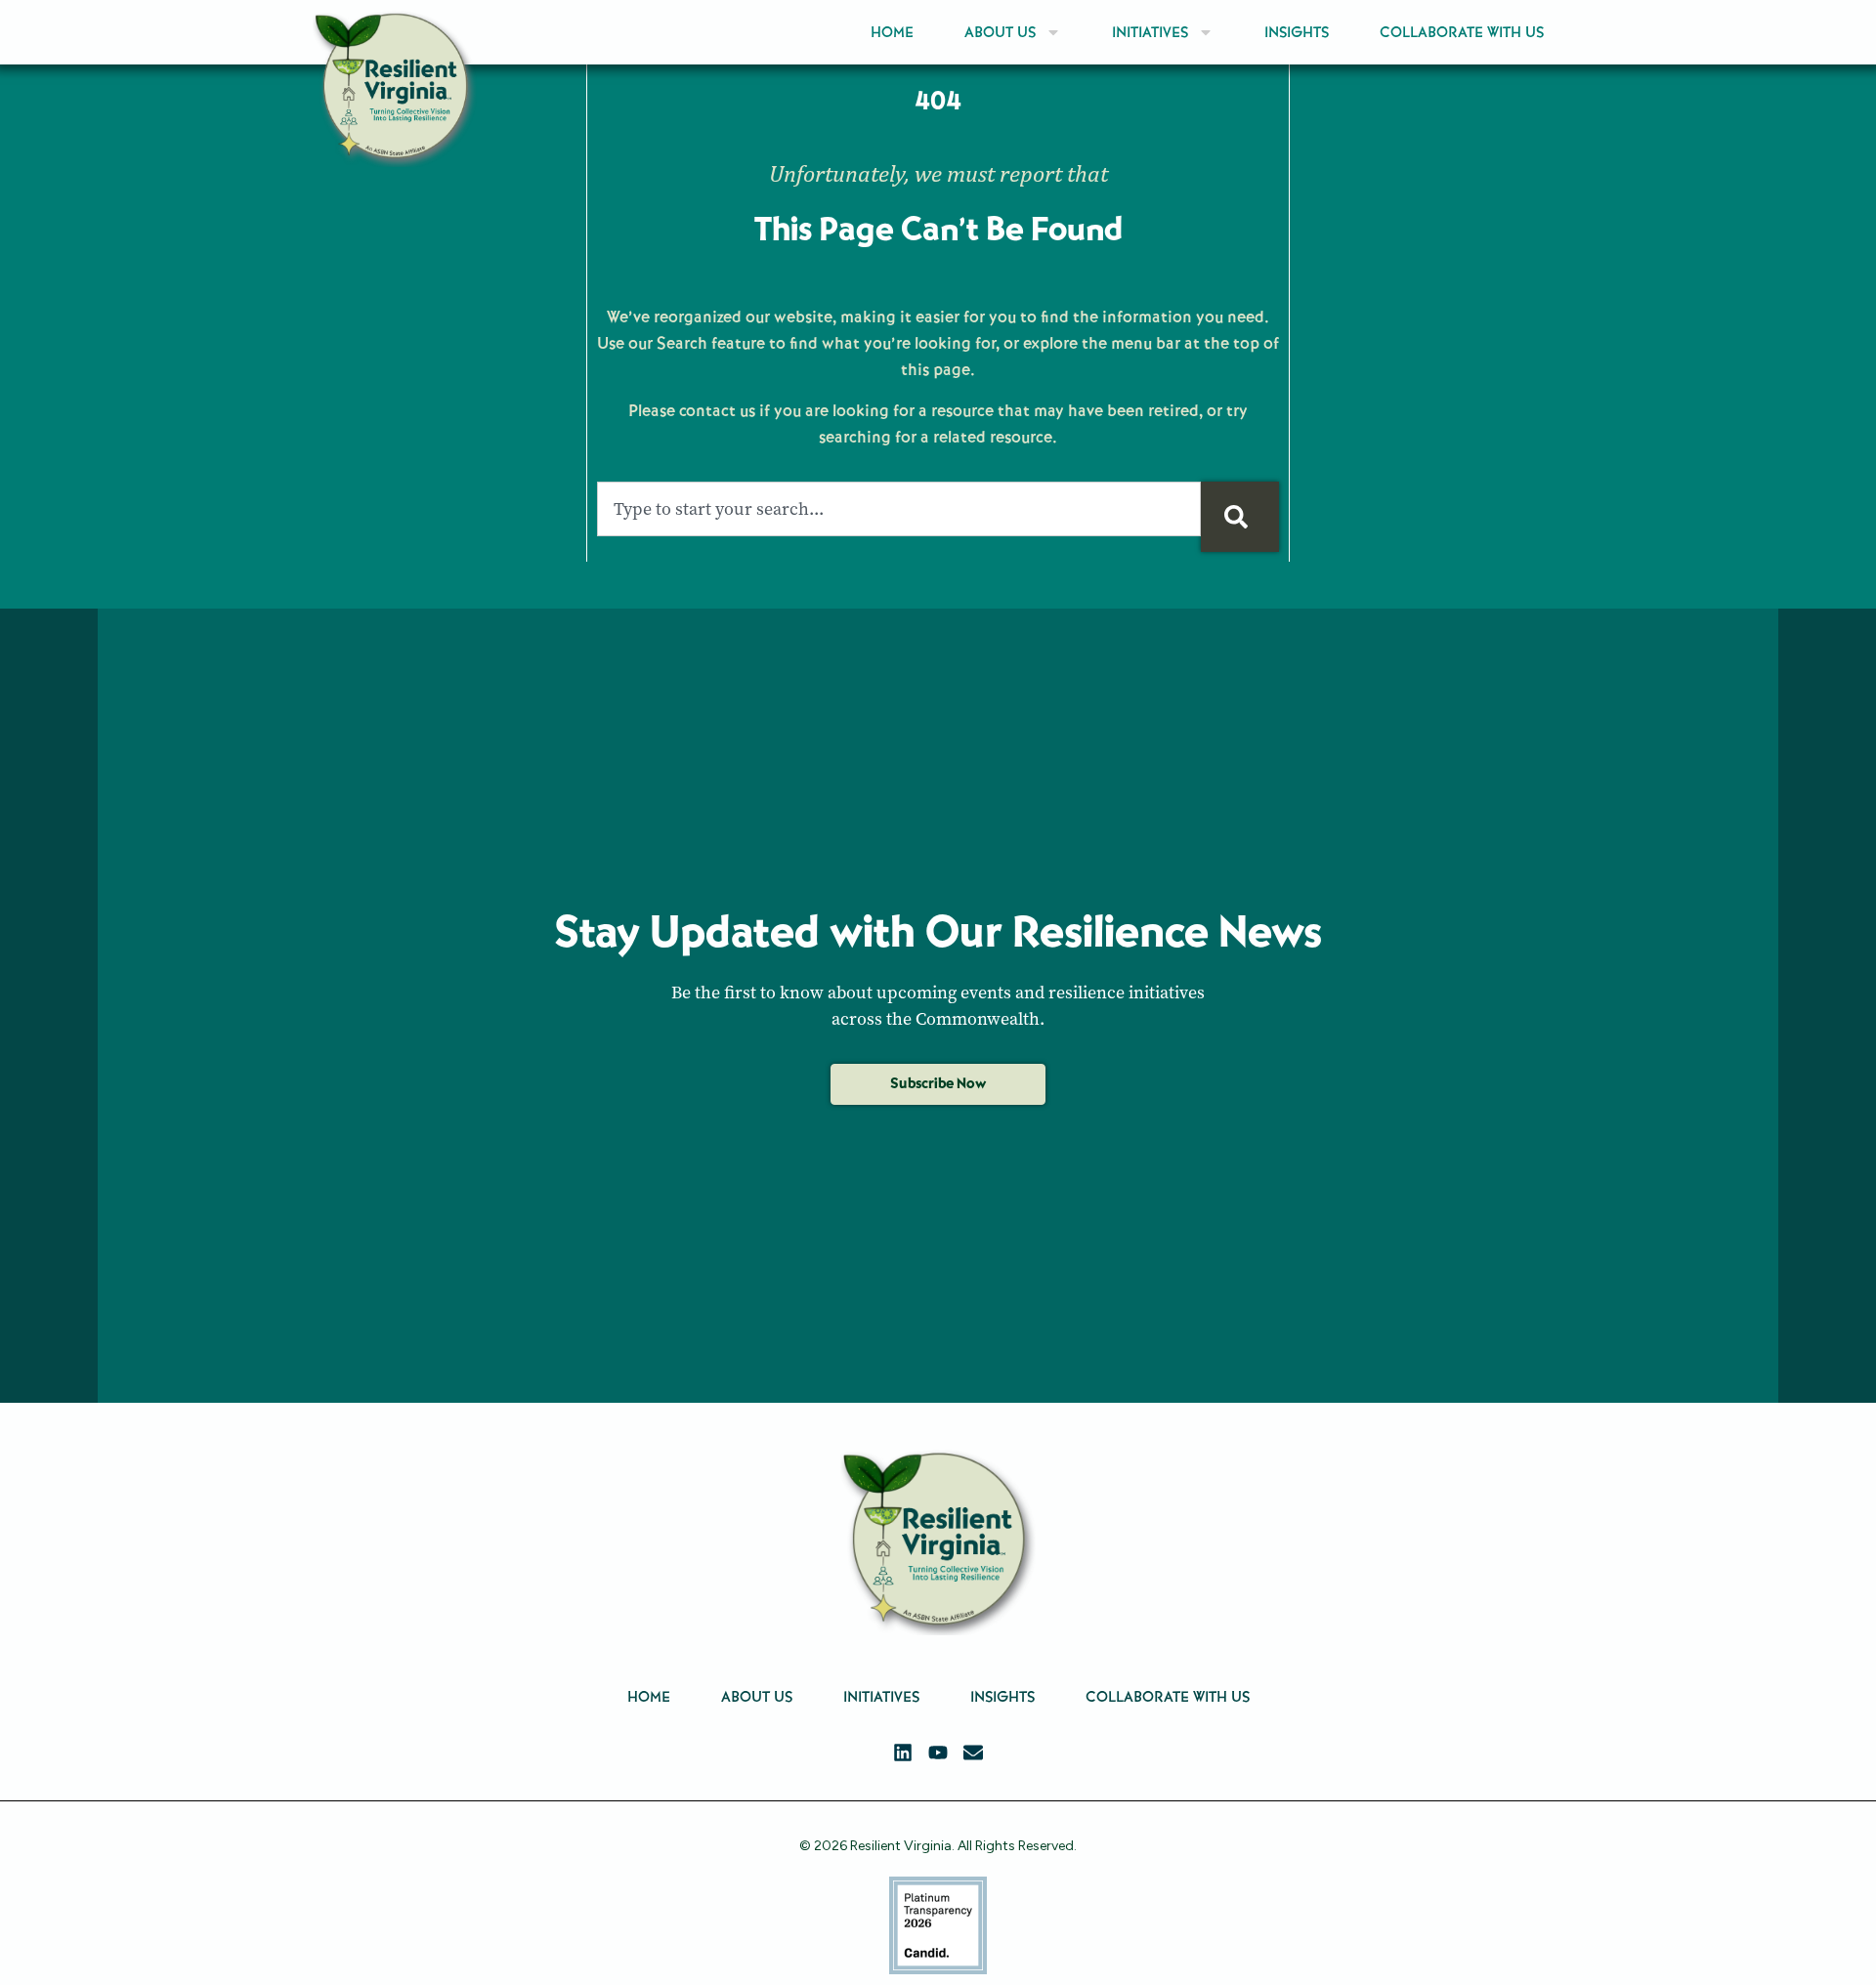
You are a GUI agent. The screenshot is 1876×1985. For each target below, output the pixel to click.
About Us (1000, 32)
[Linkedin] (903, 1753)
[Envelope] (973, 1753)
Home (892, 32)
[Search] (1240, 517)
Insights (1297, 32)
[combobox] (899, 509)
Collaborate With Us (1462, 32)
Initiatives (1150, 32)
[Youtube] (938, 1753)
